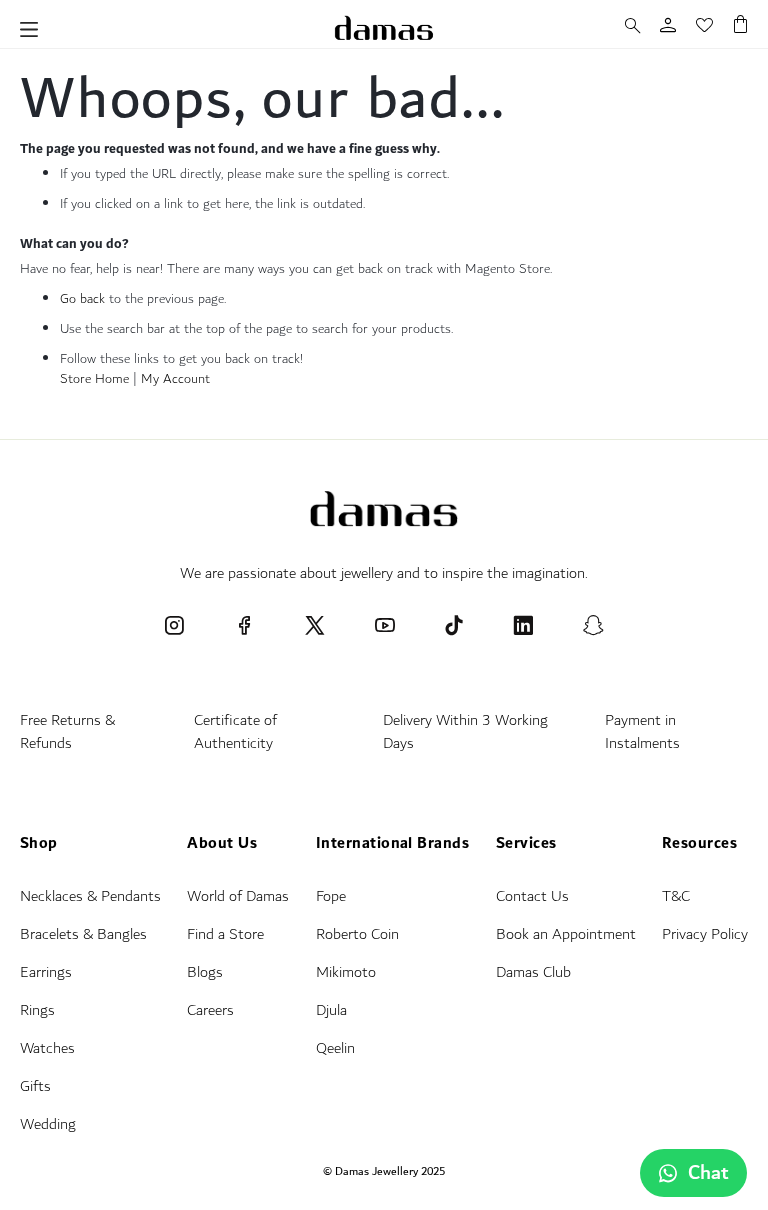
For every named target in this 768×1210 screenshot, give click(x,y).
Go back (82, 299)
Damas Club (533, 972)
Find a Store (225, 934)
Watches (47, 1048)
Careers (210, 1010)
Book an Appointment (566, 934)
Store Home (94, 379)
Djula (331, 1010)
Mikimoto (346, 972)
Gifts (35, 1086)
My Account (175, 379)
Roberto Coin (357, 934)
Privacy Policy (705, 934)
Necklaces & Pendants (90, 896)
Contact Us (532, 896)
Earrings (46, 972)
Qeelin (335, 1048)
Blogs (205, 972)
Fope (331, 896)
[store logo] (384, 28)
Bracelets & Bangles (83, 934)
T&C (676, 896)
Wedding (48, 1124)
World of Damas (238, 896)
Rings (37, 1010)
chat (708, 1173)
